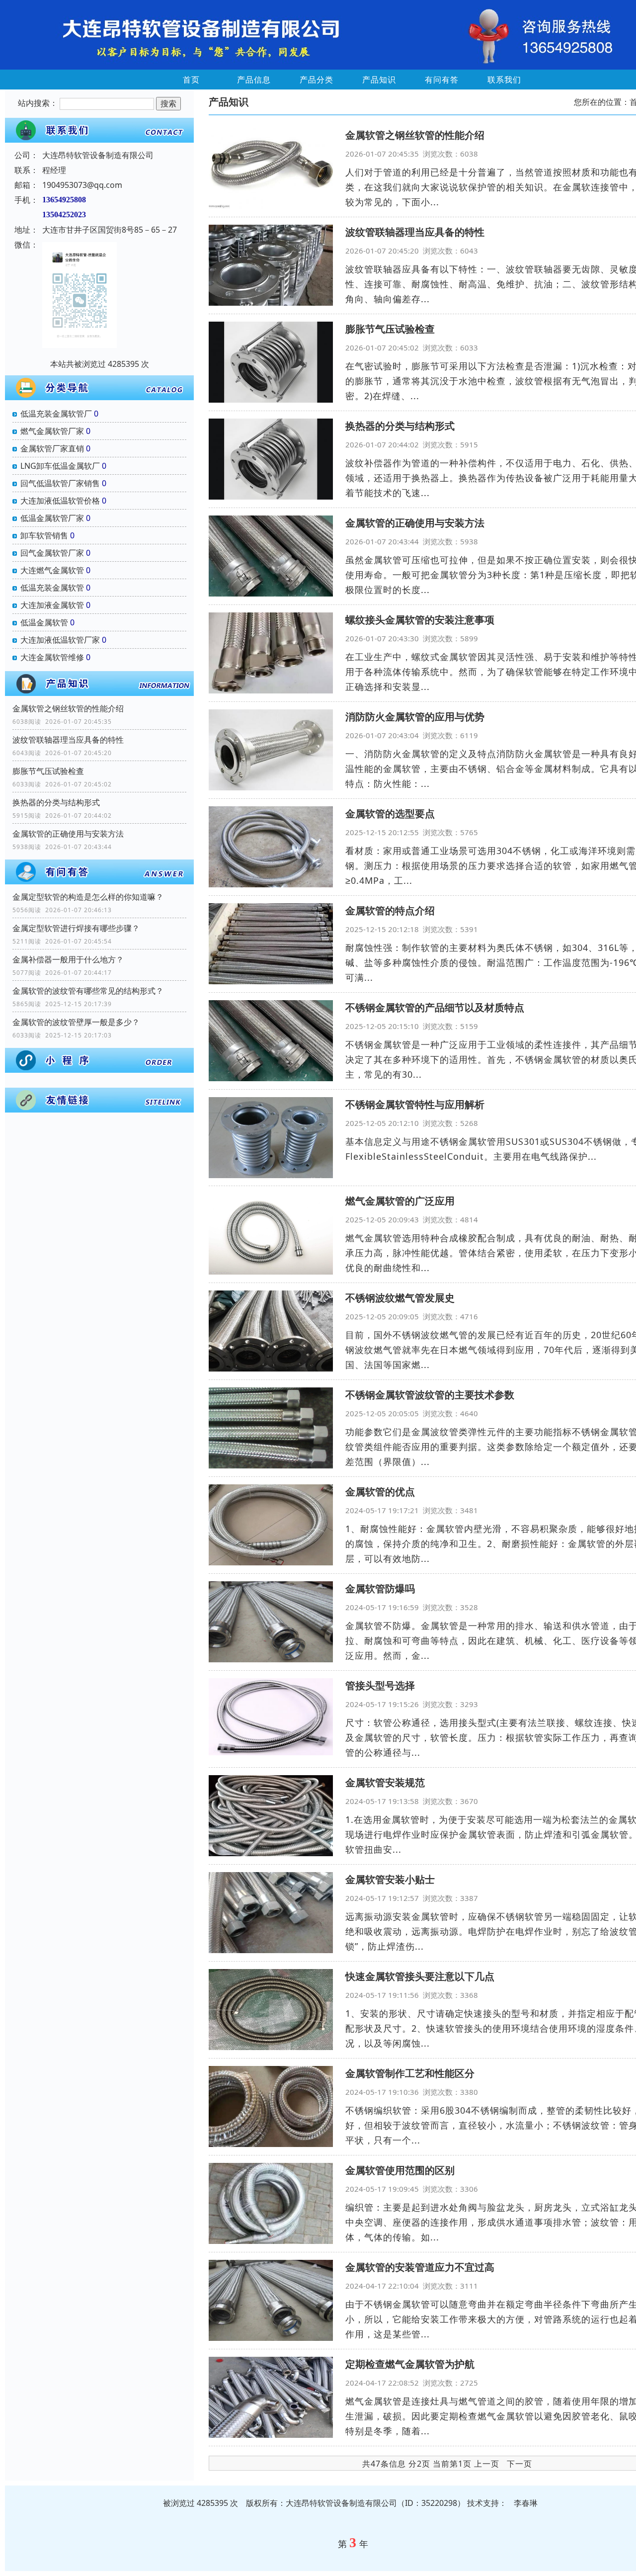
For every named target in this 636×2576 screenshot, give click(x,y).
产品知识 (379, 80)
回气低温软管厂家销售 (60, 483)
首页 (191, 80)
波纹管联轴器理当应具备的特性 (68, 740)
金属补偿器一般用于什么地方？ (68, 959)
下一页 (519, 2464)
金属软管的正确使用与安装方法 (68, 834)
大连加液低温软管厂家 (60, 640)
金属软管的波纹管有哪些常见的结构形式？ (88, 991)
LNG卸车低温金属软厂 (60, 466)
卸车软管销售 (44, 535)
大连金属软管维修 (52, 657)
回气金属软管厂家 (52, 553)
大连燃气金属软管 (52, 570)
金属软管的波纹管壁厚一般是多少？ (76, 1022)
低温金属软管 (44, 622)
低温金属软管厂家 (52, 518)
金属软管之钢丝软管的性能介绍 (68, 708)
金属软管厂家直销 (52, 448)
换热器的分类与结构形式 (56, 802)
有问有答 (442, 80)
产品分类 (317, 80)
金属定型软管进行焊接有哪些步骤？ (76, 928)
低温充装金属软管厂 (56, 414)
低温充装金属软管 (52, 588)
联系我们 (504, 80)
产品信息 (254, 80)
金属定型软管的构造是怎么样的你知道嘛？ (88, 897)
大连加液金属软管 (52, 605)
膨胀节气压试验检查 (48, 771)
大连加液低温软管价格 (60, 501)
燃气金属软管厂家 (52, 431)
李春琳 (526, 2503)
